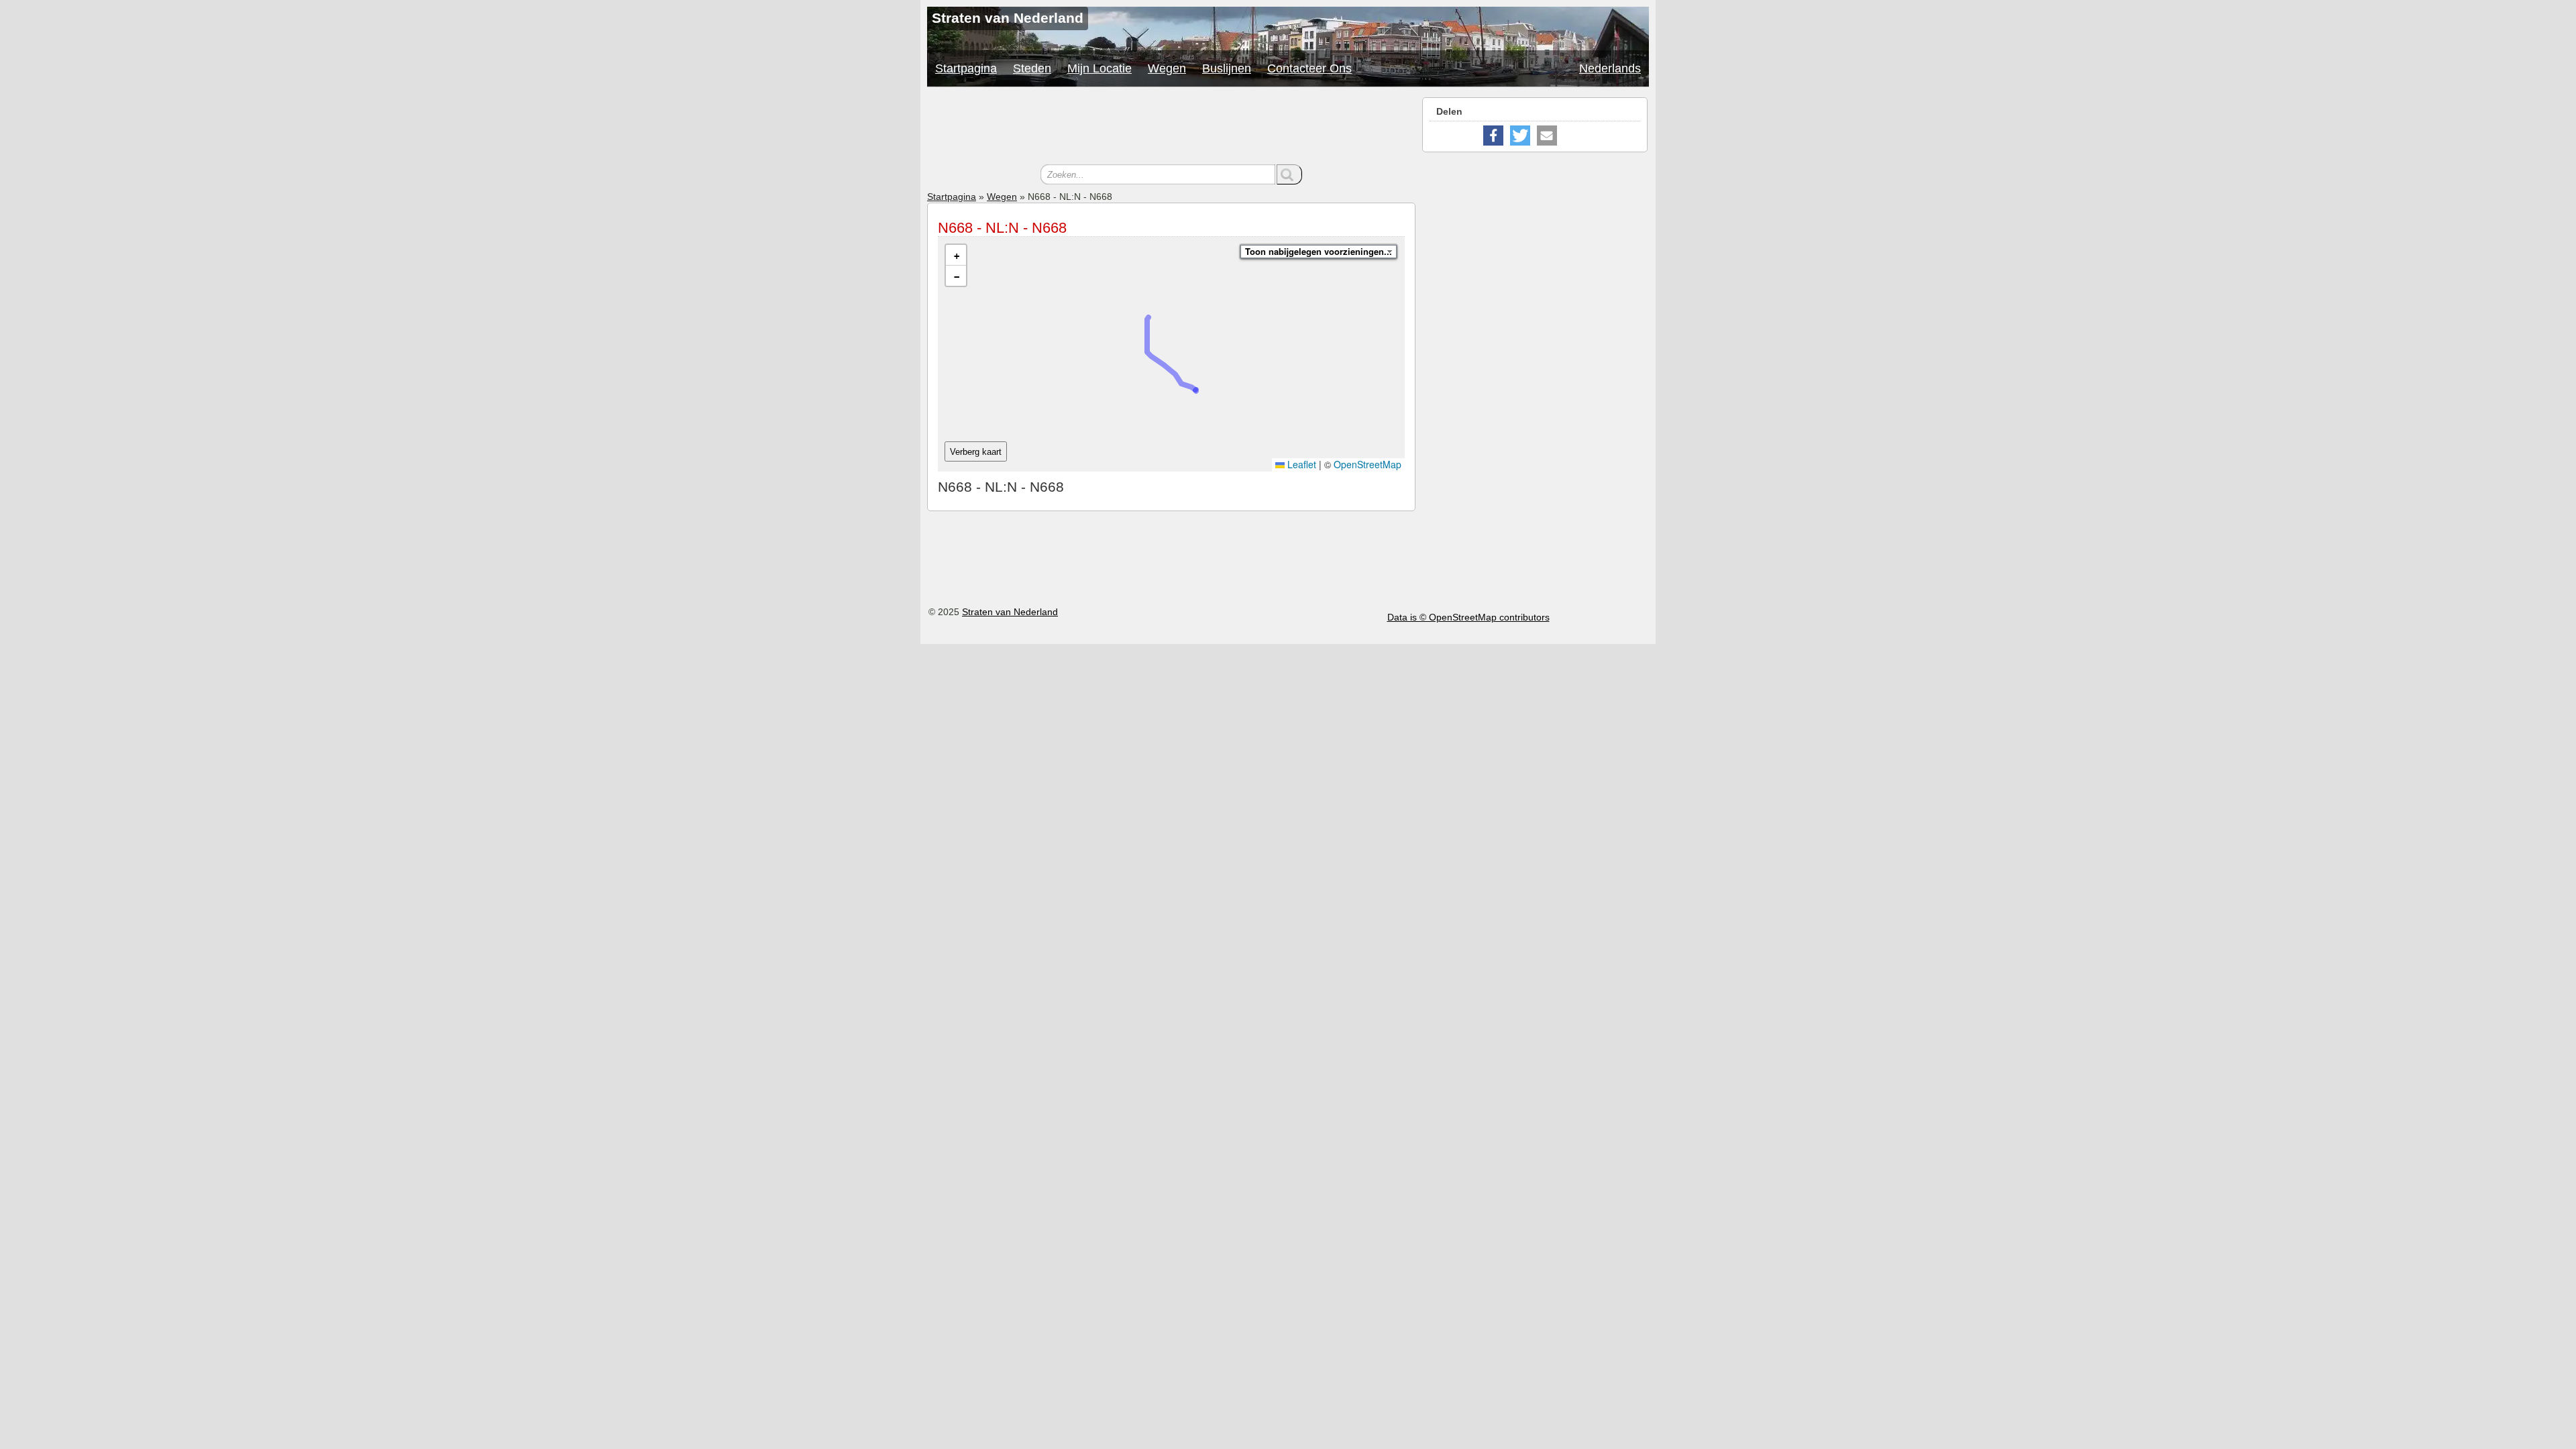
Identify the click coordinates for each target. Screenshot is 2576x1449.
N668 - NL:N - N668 (1002, 228)
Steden (1032, 68)
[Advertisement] (1171, 127)
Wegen (1167, 68)
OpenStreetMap (1367, 464)
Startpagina (966, 68)
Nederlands (1610, 68)
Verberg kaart (976, 452)
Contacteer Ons (1309, 68)
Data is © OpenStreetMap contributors (1468, 617)
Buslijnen (1227, 68)
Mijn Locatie (1099, 68)
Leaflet (1300, 464)
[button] (956, 255)
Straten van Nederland (1010, 612)
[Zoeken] (1289, 174)
